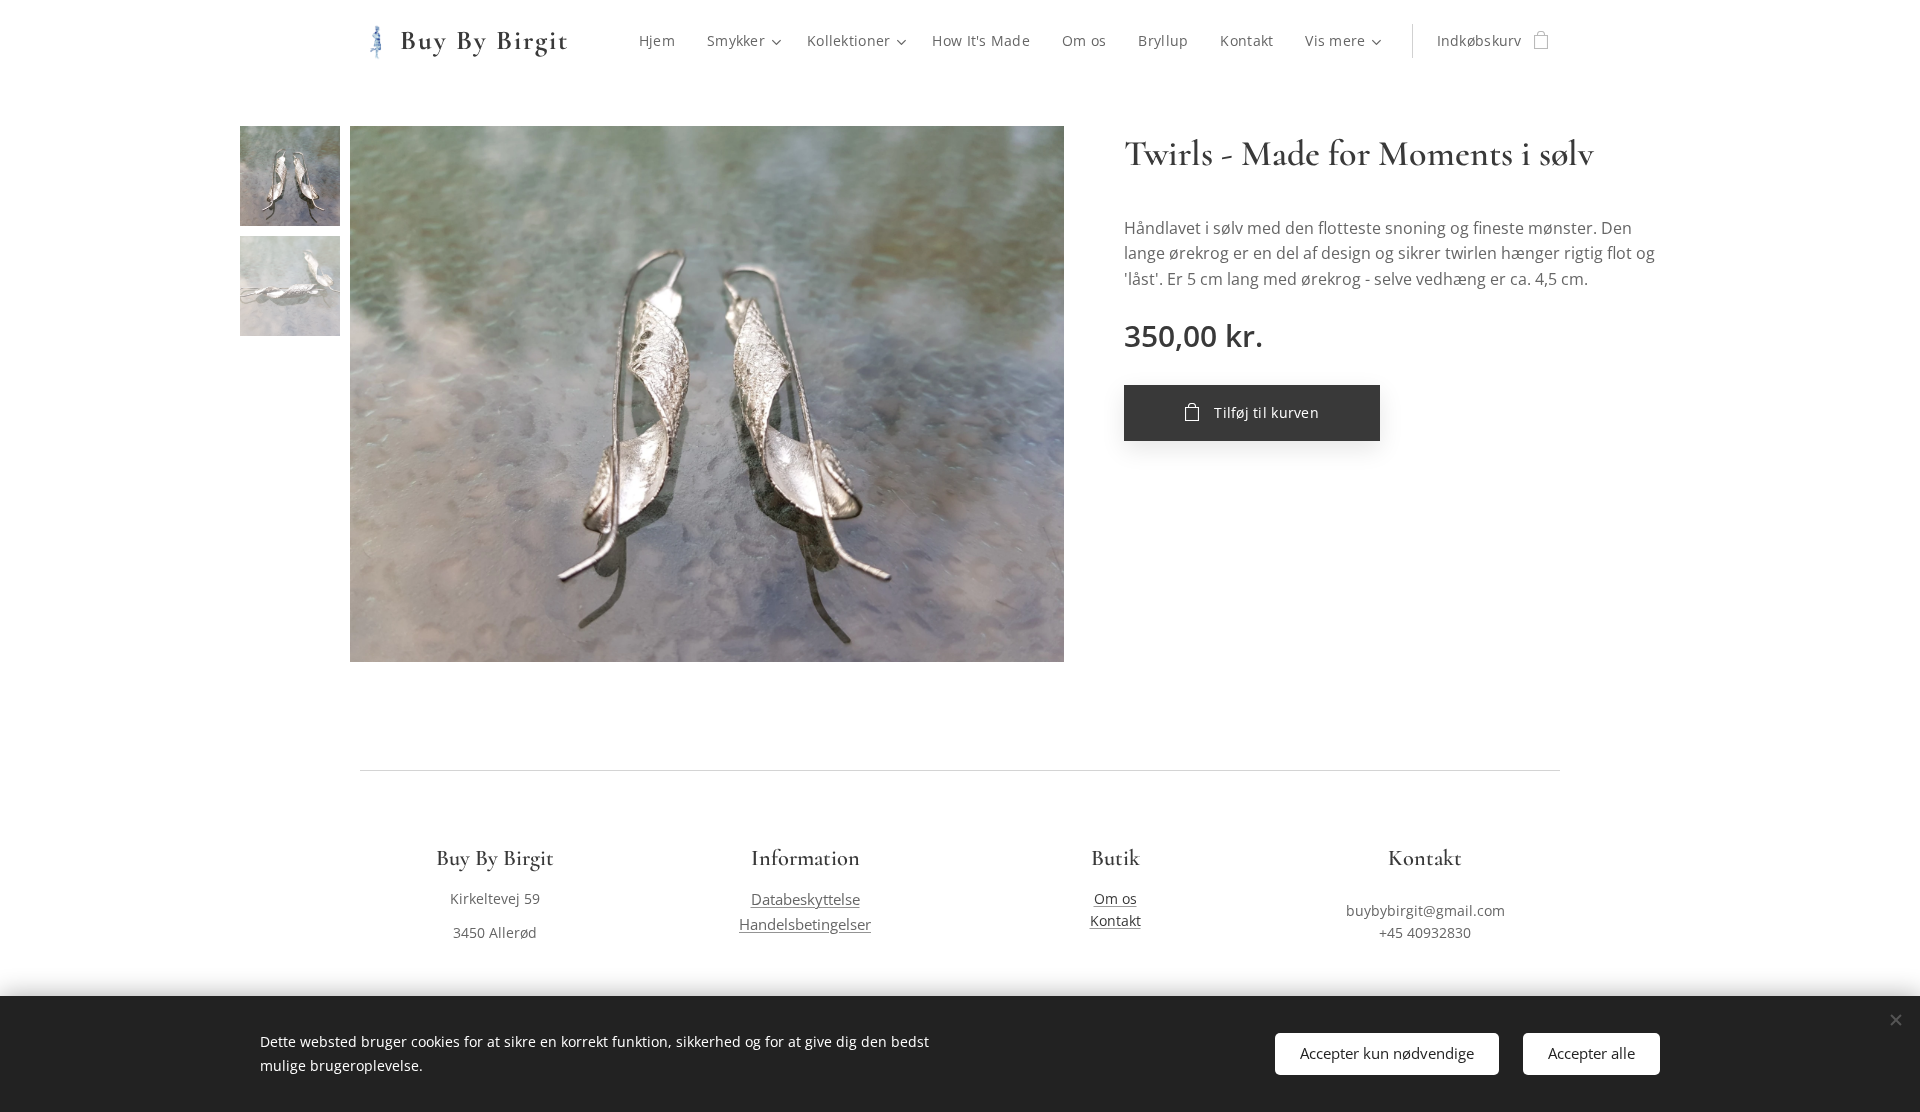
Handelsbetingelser (805, 924)
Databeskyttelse (805, 899)
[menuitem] (662, 41)
